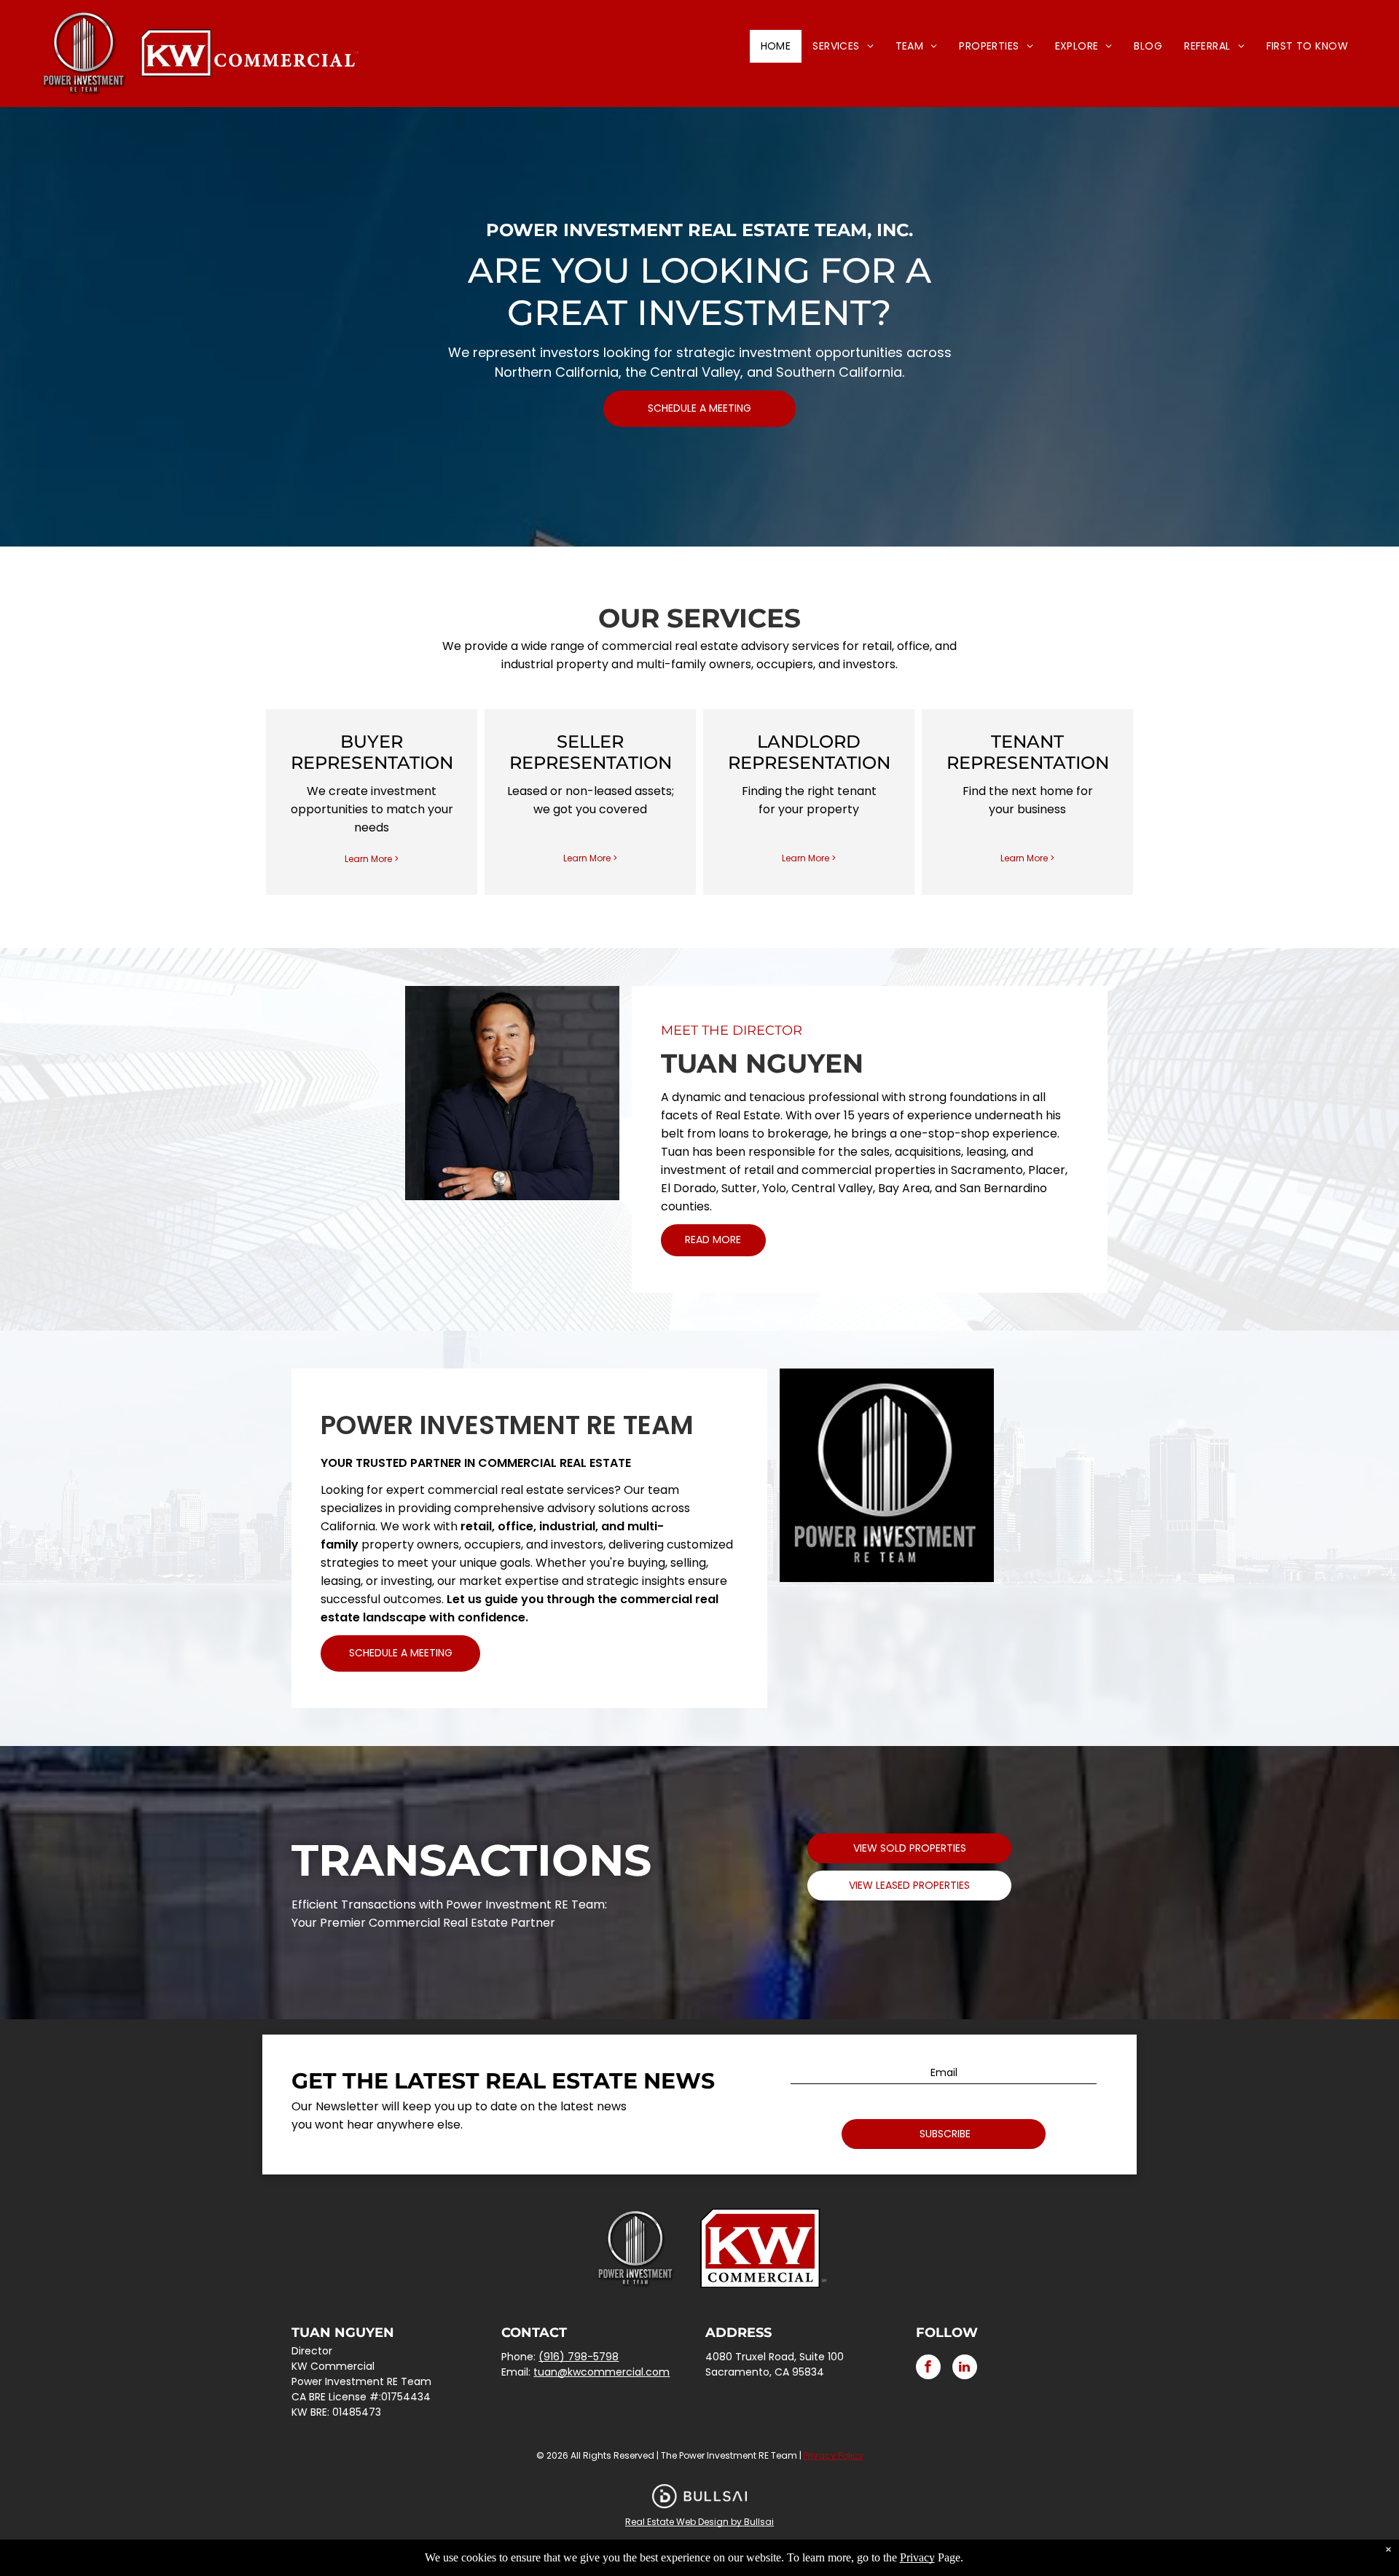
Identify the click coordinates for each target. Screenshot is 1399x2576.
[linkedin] (965, 2369)
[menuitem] (776, 46)
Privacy (917, 2557)
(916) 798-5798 (579, 2357)
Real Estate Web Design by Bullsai (699, 2522)
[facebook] (928, 2369)
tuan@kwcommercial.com (601, 2372)
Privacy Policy (834, 2455)
